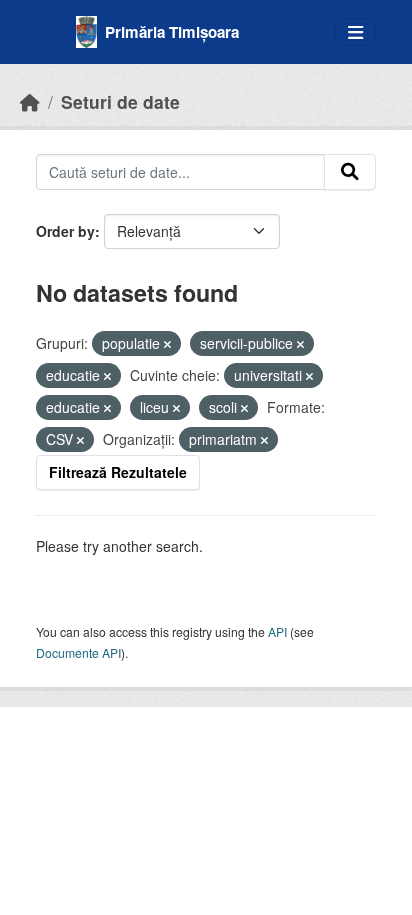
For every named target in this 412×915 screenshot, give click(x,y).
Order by (65, 231)
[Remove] (167, 344)
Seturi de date (120, 101)
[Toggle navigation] (355, 32)
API (277, 631)
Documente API (78, 652)
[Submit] (350, 172)
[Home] (30, 101)
